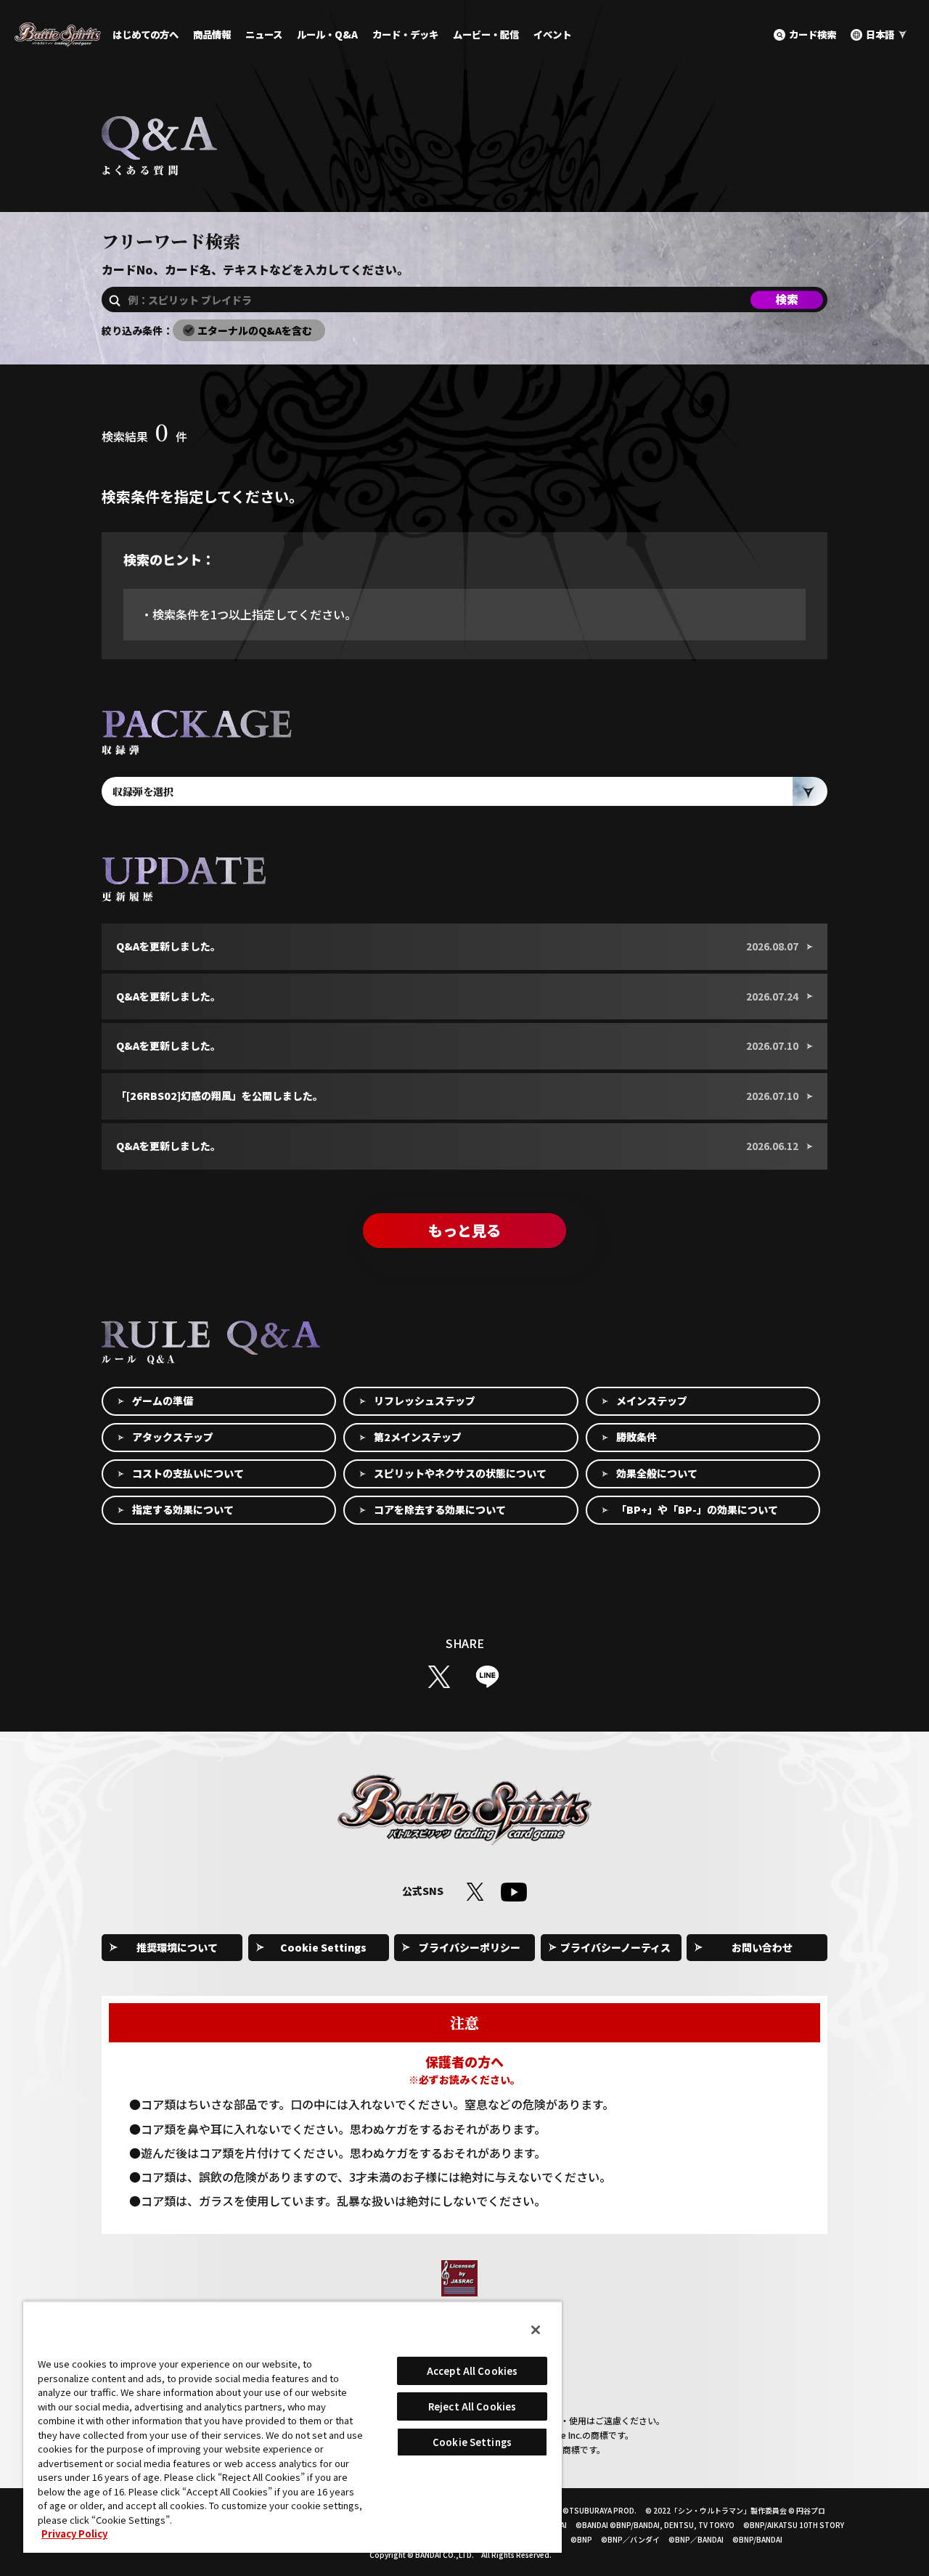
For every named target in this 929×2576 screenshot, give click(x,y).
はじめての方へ (146, 34)
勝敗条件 (637, 1437)
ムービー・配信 (486, 34)
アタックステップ (173, 1437)
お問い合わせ (762, 1947)
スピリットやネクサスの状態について (460, 1473)
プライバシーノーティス (615, 1947)
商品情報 (212, 34)
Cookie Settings (323, 1947)
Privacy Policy (74, 2534)
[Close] (536, 2330)
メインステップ (652, 1401)
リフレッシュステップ (425, 1401)
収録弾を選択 (143, 791)
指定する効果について (183, 1509)
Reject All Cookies (472, 2406)
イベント (552, 34)
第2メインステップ (418, 1437)
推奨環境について (177, 1947)
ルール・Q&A (327, 34)
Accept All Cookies (472, 2371)
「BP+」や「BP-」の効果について (697, 1509)
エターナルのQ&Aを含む (255, 330)
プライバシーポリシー (470, 1947)
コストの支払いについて (188, 1473)
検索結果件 (144, 436)
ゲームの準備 (163, 1401)
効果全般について (657, 1473)
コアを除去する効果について (440, 1509)
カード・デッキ (405, 34)
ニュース (264, 34)
